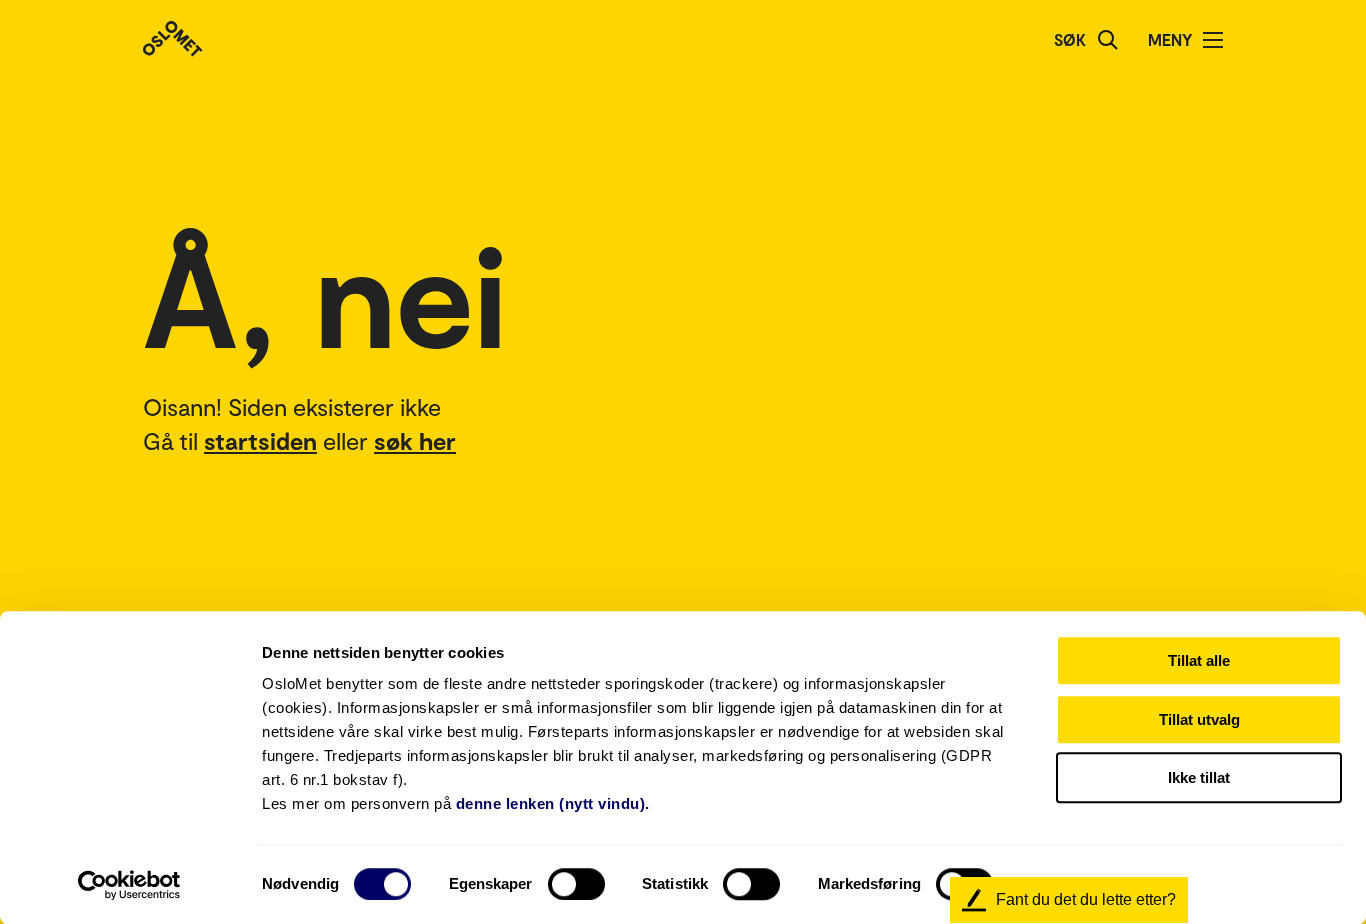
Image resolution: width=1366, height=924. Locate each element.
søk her (415, 440)
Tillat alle (1199, 660)
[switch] (576, 884)
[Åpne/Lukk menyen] (1213, 40)
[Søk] (1108, 40)
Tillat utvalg (1199, 719)
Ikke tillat (1199, 777)
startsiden (260, 440)
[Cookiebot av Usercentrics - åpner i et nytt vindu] (129, 885)
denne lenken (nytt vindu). (553, 803)
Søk (1070, 39)
